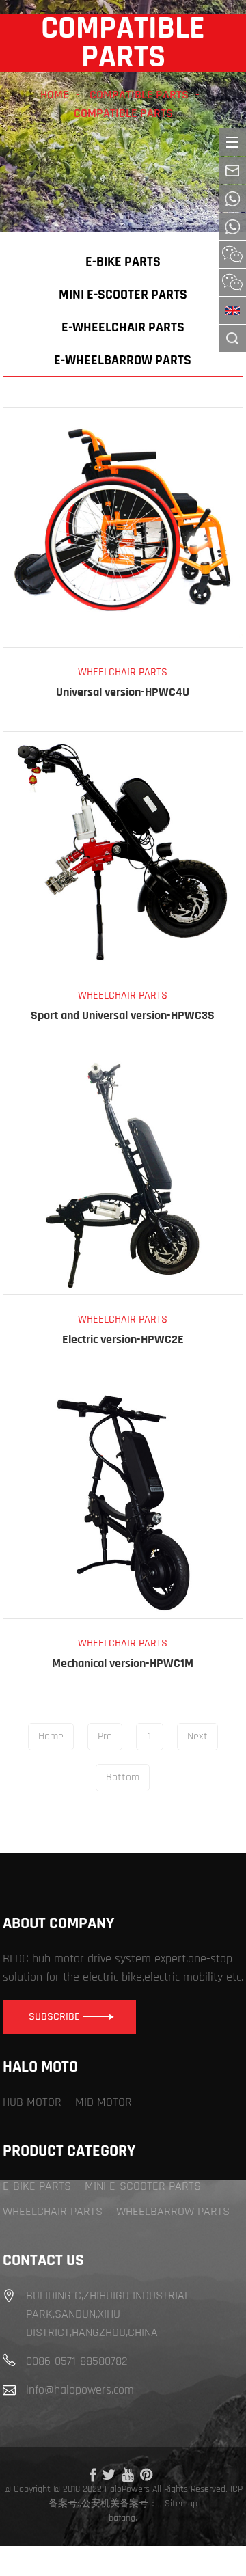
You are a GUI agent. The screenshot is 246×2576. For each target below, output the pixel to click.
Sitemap (181, 2504)
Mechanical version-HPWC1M (123, 1663)
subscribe (54, 2017)
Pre (105, 1736)
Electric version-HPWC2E (123, 1339)
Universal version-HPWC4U (123, 692)
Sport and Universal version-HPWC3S (123, 1015)
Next (197, 1736)
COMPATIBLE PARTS (139, 95)
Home (55, 95)
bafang (122, 2518)
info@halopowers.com (80, 2390)
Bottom (123, 1777)
